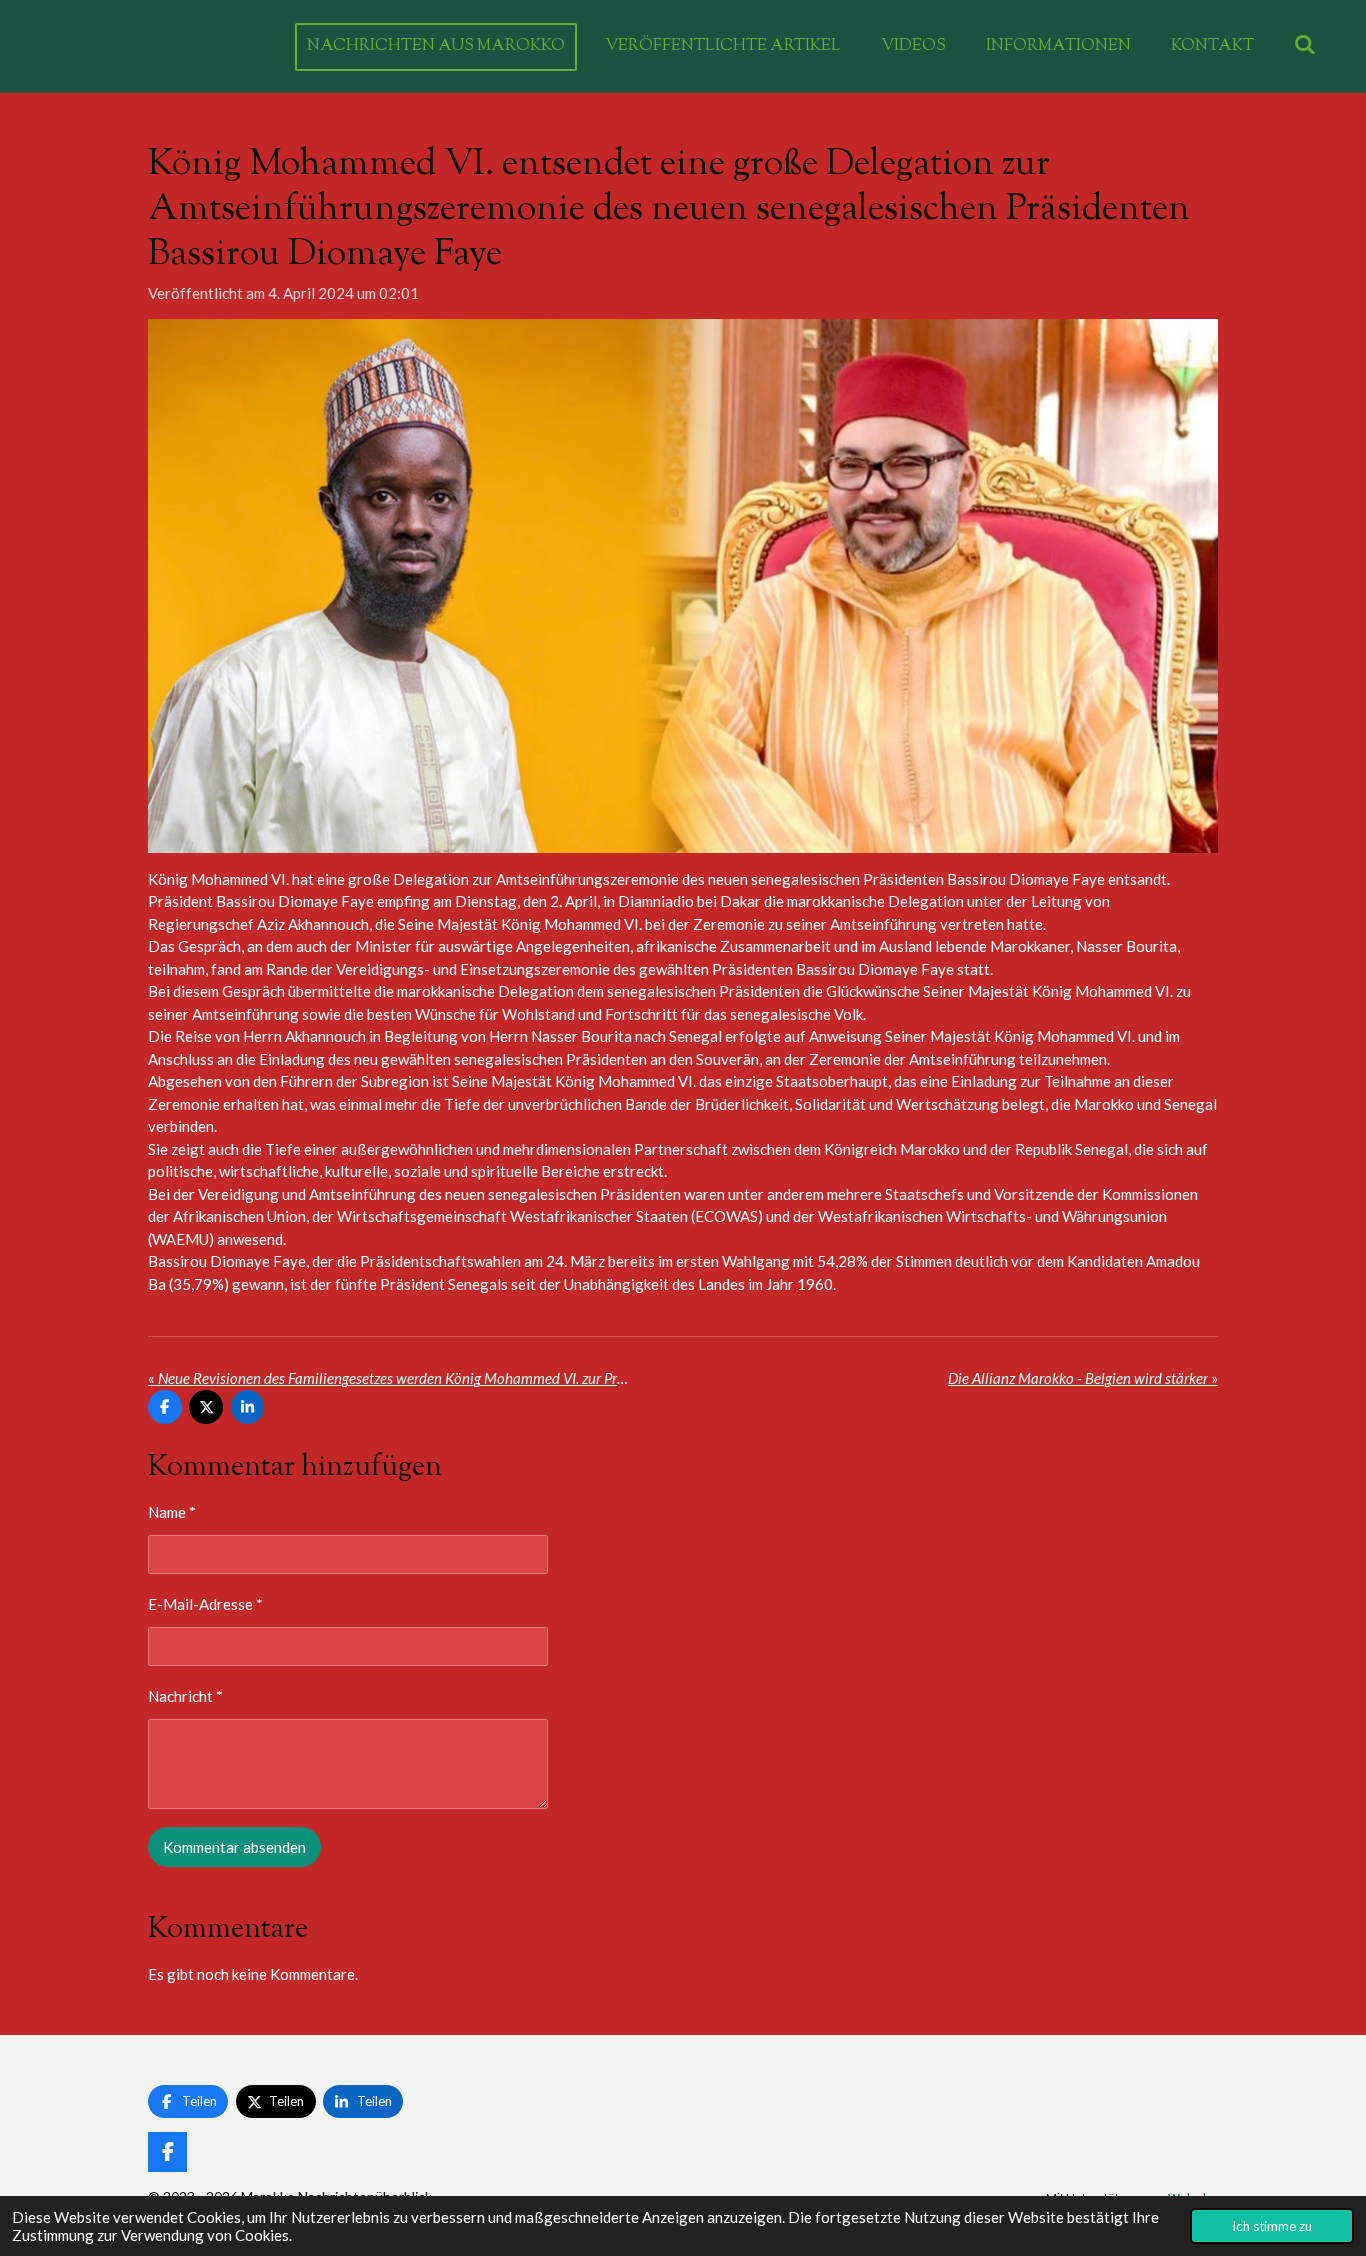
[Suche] (1305, 46)
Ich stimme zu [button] (1272, 2226)
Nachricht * (185, 1696)
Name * (172, 1512)
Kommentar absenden (234, 1847)
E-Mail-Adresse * (205, 1604)
